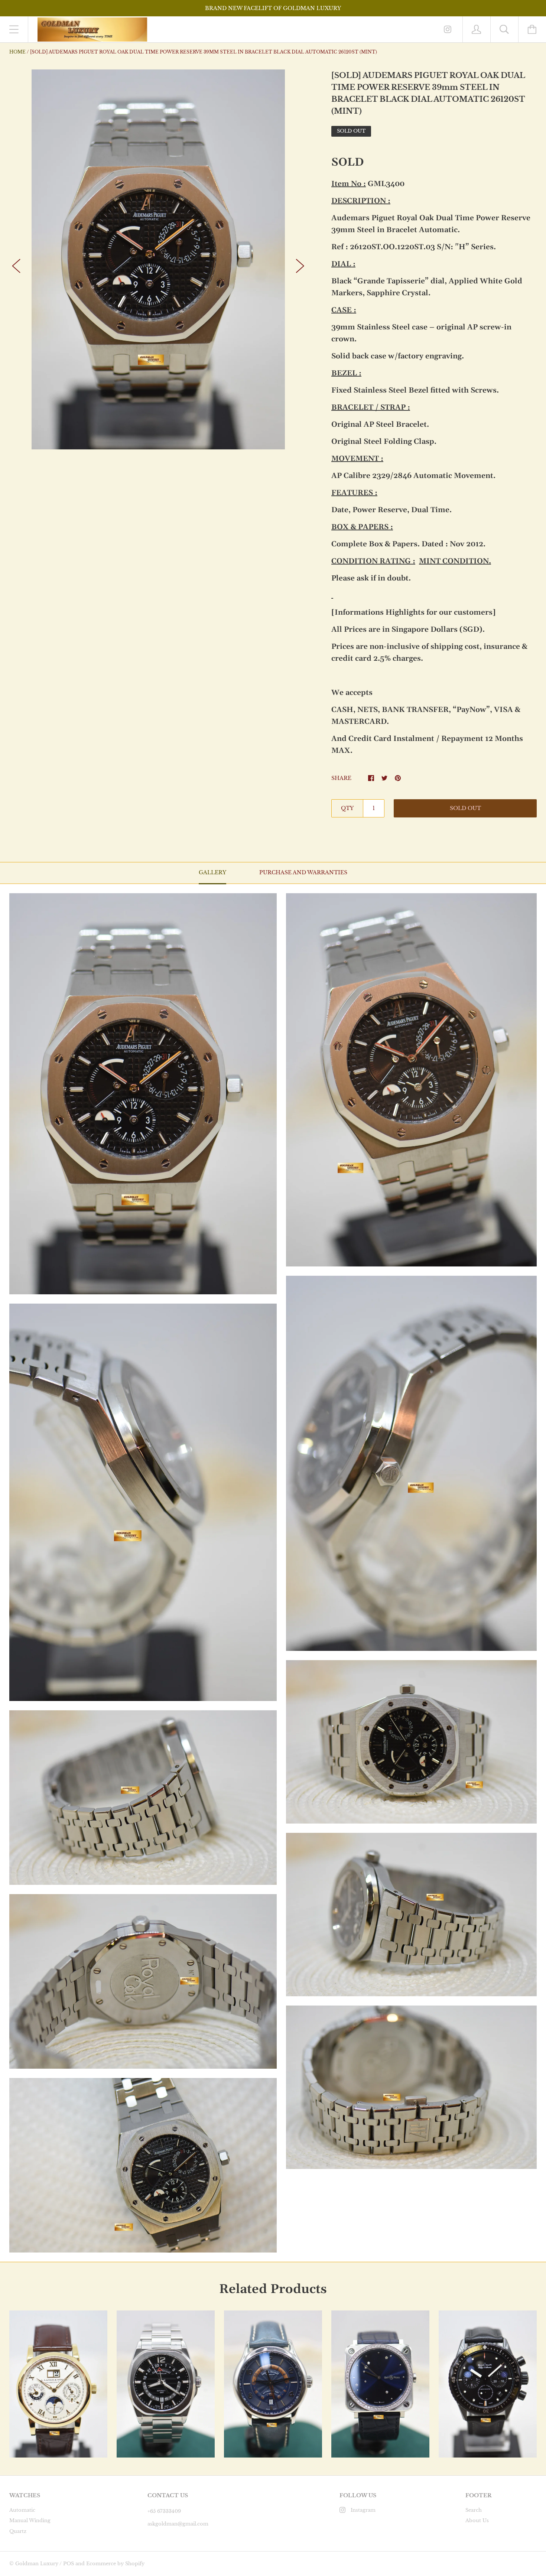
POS (69, 2564)
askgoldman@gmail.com (178, 2524)
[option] (158, 259)
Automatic (22, 2510)
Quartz (18, 2531)
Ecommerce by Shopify (115, 2564)
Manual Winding (30, 2520)
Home (17, 52)
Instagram (363, 2510)
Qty (347, 808)
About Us (477, 2520)
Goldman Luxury (37, 2564)
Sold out (465, 808)
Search (474, 2510)
